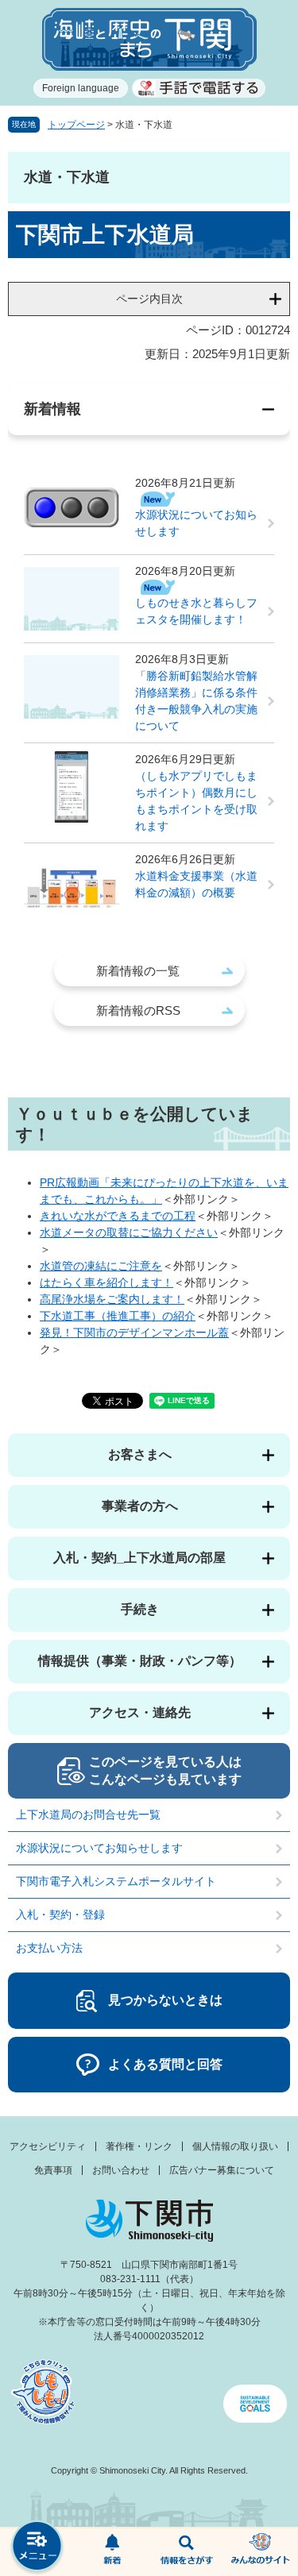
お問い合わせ (121, 2170)
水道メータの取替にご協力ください (129, 1232)
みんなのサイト (261, 2552)
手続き (140, 1609)
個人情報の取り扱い (235, 2146)
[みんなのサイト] (261, 2552)
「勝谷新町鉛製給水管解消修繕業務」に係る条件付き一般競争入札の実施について (196, 701)
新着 (112, 2552)
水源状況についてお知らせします (196, 523)
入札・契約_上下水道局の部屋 (139, 1558)
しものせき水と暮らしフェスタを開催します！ (196, 611)
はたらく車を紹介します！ (106, 1282)
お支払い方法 (49, 1948)
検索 (187, 2552)
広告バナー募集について (222, 2170)
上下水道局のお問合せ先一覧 (88, 1814)
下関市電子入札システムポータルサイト (116, 1881)
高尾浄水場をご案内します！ (112, 1299)
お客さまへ (140, 1454)
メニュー (37, 2548)
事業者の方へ (140, 1506)
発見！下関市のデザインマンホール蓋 (134, 1332)
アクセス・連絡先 (140, 1712)
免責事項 (53, 2170)
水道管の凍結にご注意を (101, 1266)
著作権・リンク (139, 2146)
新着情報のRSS (138, 1010)
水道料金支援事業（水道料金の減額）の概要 (196, 884)
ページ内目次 (149, 299)
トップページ (76, 125)
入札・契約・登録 (60, 1915)
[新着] (112, 2552)
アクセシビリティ (48, 2146)
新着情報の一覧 (138, 971)
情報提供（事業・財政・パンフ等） (140, 1661)
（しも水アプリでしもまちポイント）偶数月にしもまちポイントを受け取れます (196, 801)
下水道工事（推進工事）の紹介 (118, 1316)
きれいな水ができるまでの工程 (118, 1216)
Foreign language (81, 88)
